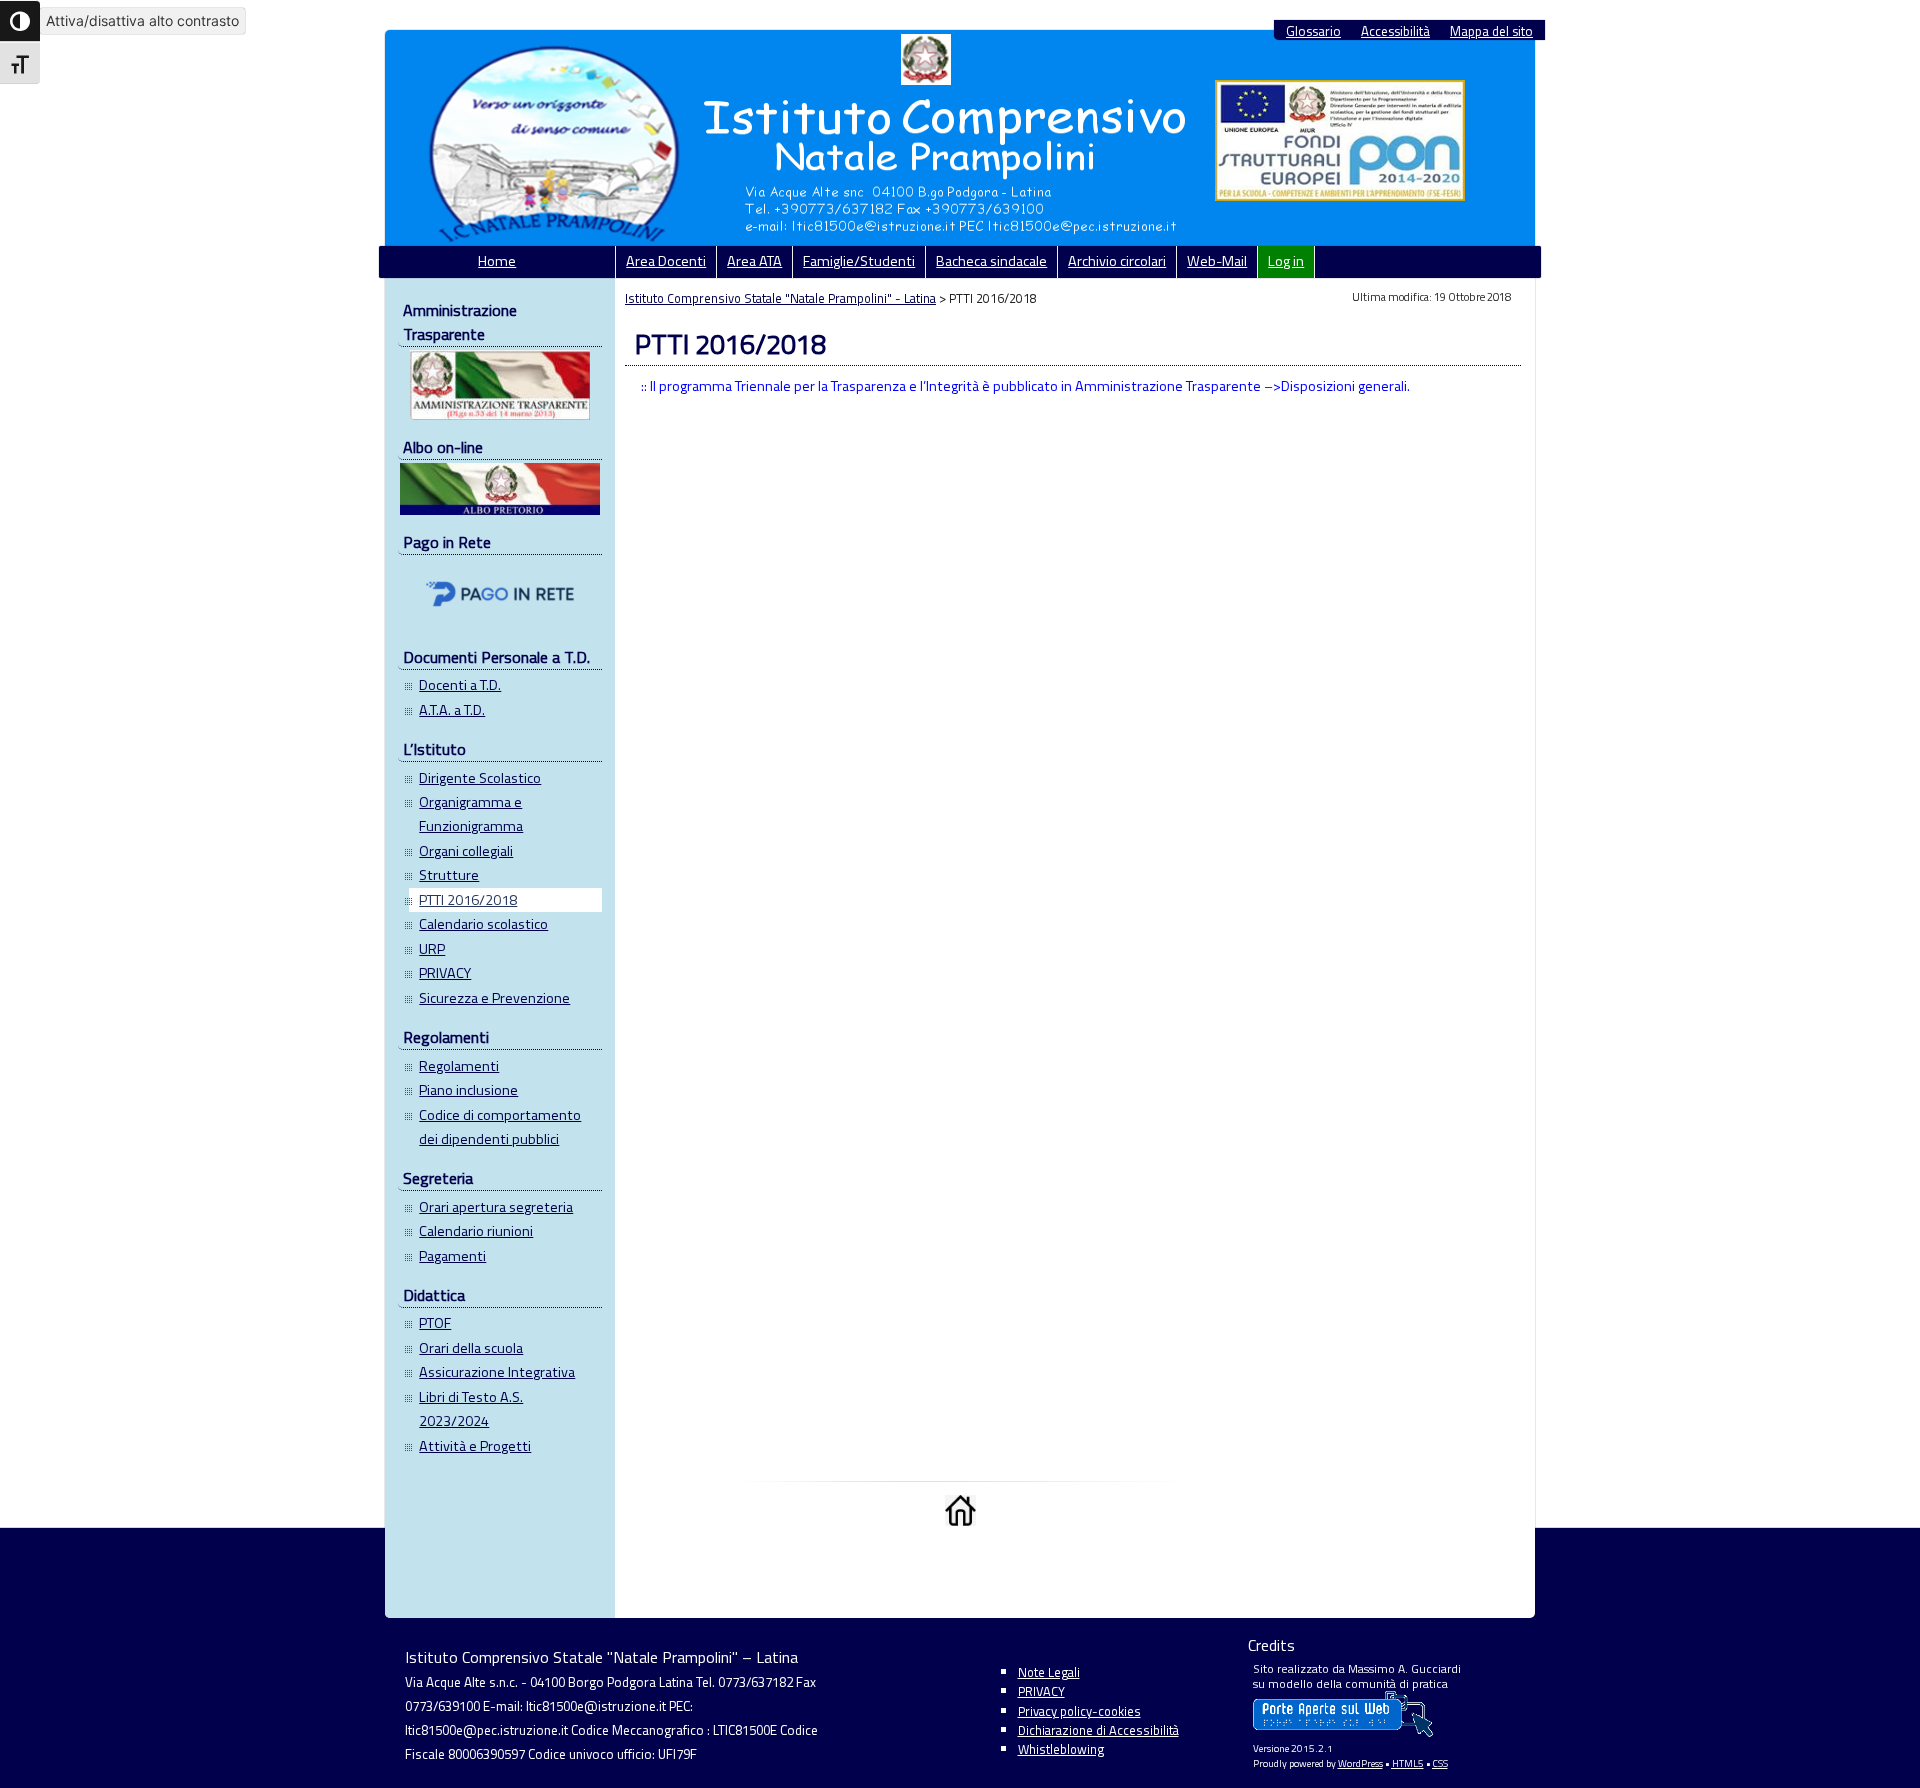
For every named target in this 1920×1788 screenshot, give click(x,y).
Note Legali (1049, 1672)
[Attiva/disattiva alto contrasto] (20, 21)
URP (432, 949)
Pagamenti (452, 1256)
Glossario (1313, 31)
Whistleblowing (1061, 1749)
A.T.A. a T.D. (452, 710)
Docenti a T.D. (460, 685)
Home (497, 261)
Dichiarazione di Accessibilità (1098, 1730)
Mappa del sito (1491, 31)
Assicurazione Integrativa (497, 1372)
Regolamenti (459, 1066)
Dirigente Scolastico (480, 778)
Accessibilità (1395, 31)
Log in (1286, 261)
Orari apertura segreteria (496, 1207)
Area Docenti (666, 261)
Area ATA (754, 261)
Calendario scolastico (483, 924)
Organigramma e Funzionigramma (471, 814)
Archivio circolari (1117, 261)
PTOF (435, 1323)
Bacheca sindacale (991, 261)
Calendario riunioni (476, 1231)
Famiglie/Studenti (859, 261)
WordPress (1360, 1763)
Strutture (449, 875)
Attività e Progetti (475, 1446)
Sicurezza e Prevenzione (494, 998)
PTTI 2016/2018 (468, 900)
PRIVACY (445, 973)
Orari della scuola (471, 1348)
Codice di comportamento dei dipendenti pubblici (500, 1127)
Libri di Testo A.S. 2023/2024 (471, 1409)
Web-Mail (1217, 261)
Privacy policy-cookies (1079, 1711)
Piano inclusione (468, 1090)
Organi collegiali (466, 851)
